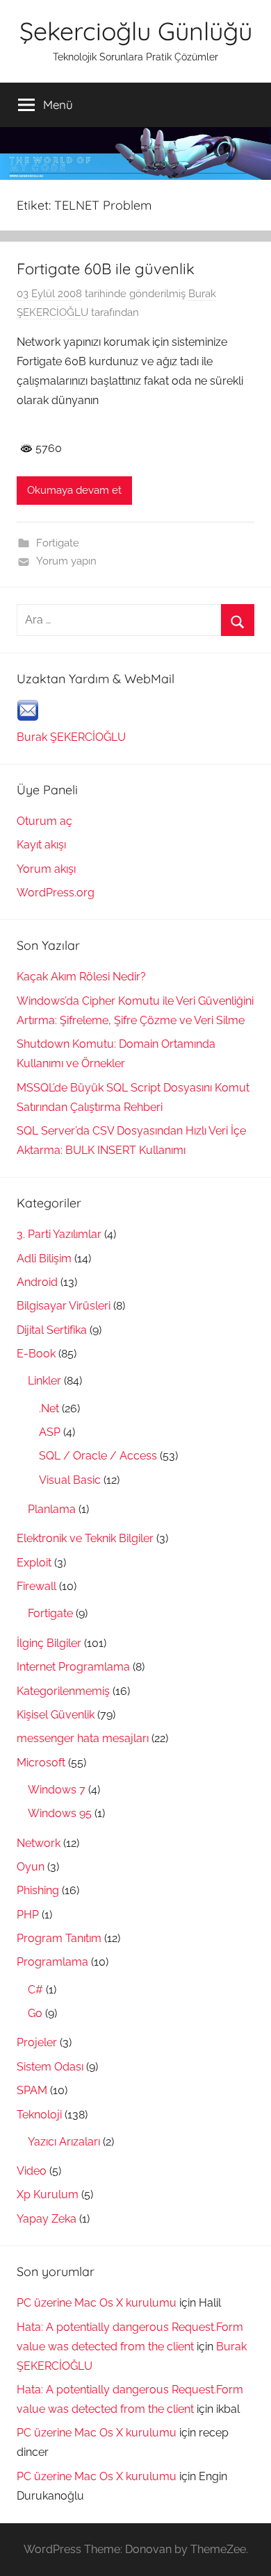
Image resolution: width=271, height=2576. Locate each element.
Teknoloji (39, 2115)
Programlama (52, 1962)
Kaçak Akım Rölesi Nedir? (81, 977)
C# (35, 1990)
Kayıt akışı (41, 845)
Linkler (44, 1381)
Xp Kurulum (48, 2194)
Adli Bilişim (44, 1258)
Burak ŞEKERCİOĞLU (71, 737)
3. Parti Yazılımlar (59, 1234)
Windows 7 (57, 1790)
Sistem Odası (50, 2067)
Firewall (36, 1586)
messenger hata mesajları (83, 1738)
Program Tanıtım (59, 1938)
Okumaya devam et (74, 490)
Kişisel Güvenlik (56, 1715)
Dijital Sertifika (52, 1330)
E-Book (36, 1354)
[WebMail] (28, 718)
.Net (49, 1408)
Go (35, 2013)
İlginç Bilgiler (49, 1643)
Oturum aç (44, 821)
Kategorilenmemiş (63, 1691)
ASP (50, 1432)
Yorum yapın (66, 561)
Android (37, 1282)
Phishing (38, 1890)
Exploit (34, 1563)
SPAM (32, 2090)
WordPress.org (56, 893)
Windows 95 (60, 1813)
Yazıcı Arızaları (64, 2142)
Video (32, 2171)
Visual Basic (70, 1480)
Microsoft (41, 1763)
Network (39, 1843)
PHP (28, 1915)
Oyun (31, 1867)
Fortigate (58, 543)
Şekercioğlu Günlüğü (136, 31)
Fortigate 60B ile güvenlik (106, 269)
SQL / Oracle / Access (98, 1456)
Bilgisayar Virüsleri (64, 1306)
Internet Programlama (73, 1667)
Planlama (52, 1509)
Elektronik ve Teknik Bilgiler (85, 1538)
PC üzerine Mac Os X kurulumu (97, 2303)
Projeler (37, 2042)
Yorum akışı (46, 869)
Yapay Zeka (47, 2219)
